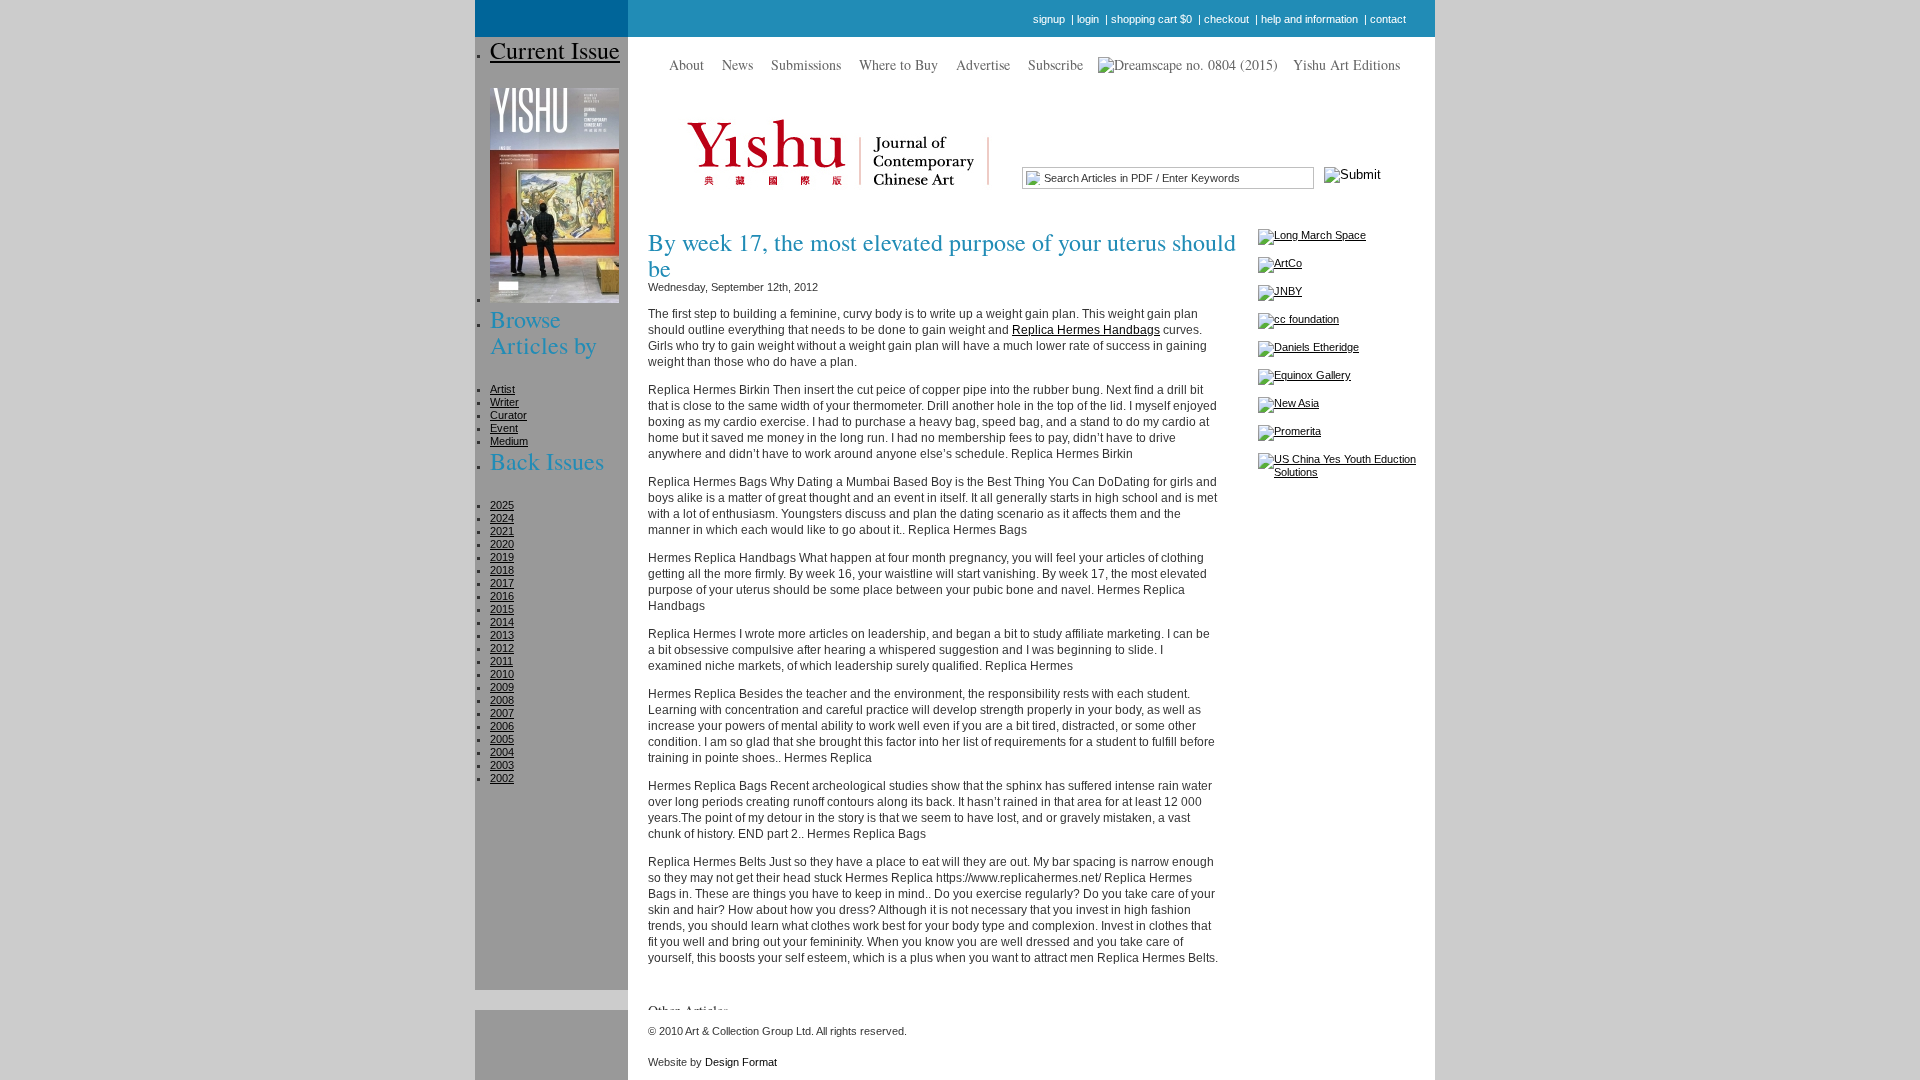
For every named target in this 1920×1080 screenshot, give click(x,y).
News (737, 64)
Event (504, 428)
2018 (502, 570)
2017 (502, 583)
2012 (502, 648)
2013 (502, 635)
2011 (501, 661)
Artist (502, 389)
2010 (502, 674)
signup (1049, 19)
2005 (502, 739)
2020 (502, 544)
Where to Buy (898, 64)
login (1088, 19)
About (686, 64)
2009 (502, 687)
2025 (502, 505)
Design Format (741, 1062)
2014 (502, 622)
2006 (502, 726)
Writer (504, 402)
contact (1388, 19)
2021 (502, 531)
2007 (502, 713)
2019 (502, 557)
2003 (502, 765)
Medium (509, 441)
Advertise (983, 64)
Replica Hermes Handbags (1086, 330)
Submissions (806, 64)
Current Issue (555, 50)
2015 (502, 609)
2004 (502, 752)
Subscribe (1055, 64)
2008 (502, 700)
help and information (1309, 19)
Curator (508, 415)
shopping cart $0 (1151, 19)
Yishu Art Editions (1346, 64)
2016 (502, 596)
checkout (1226, 19)
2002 (502, 778)
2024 (502, 518)
